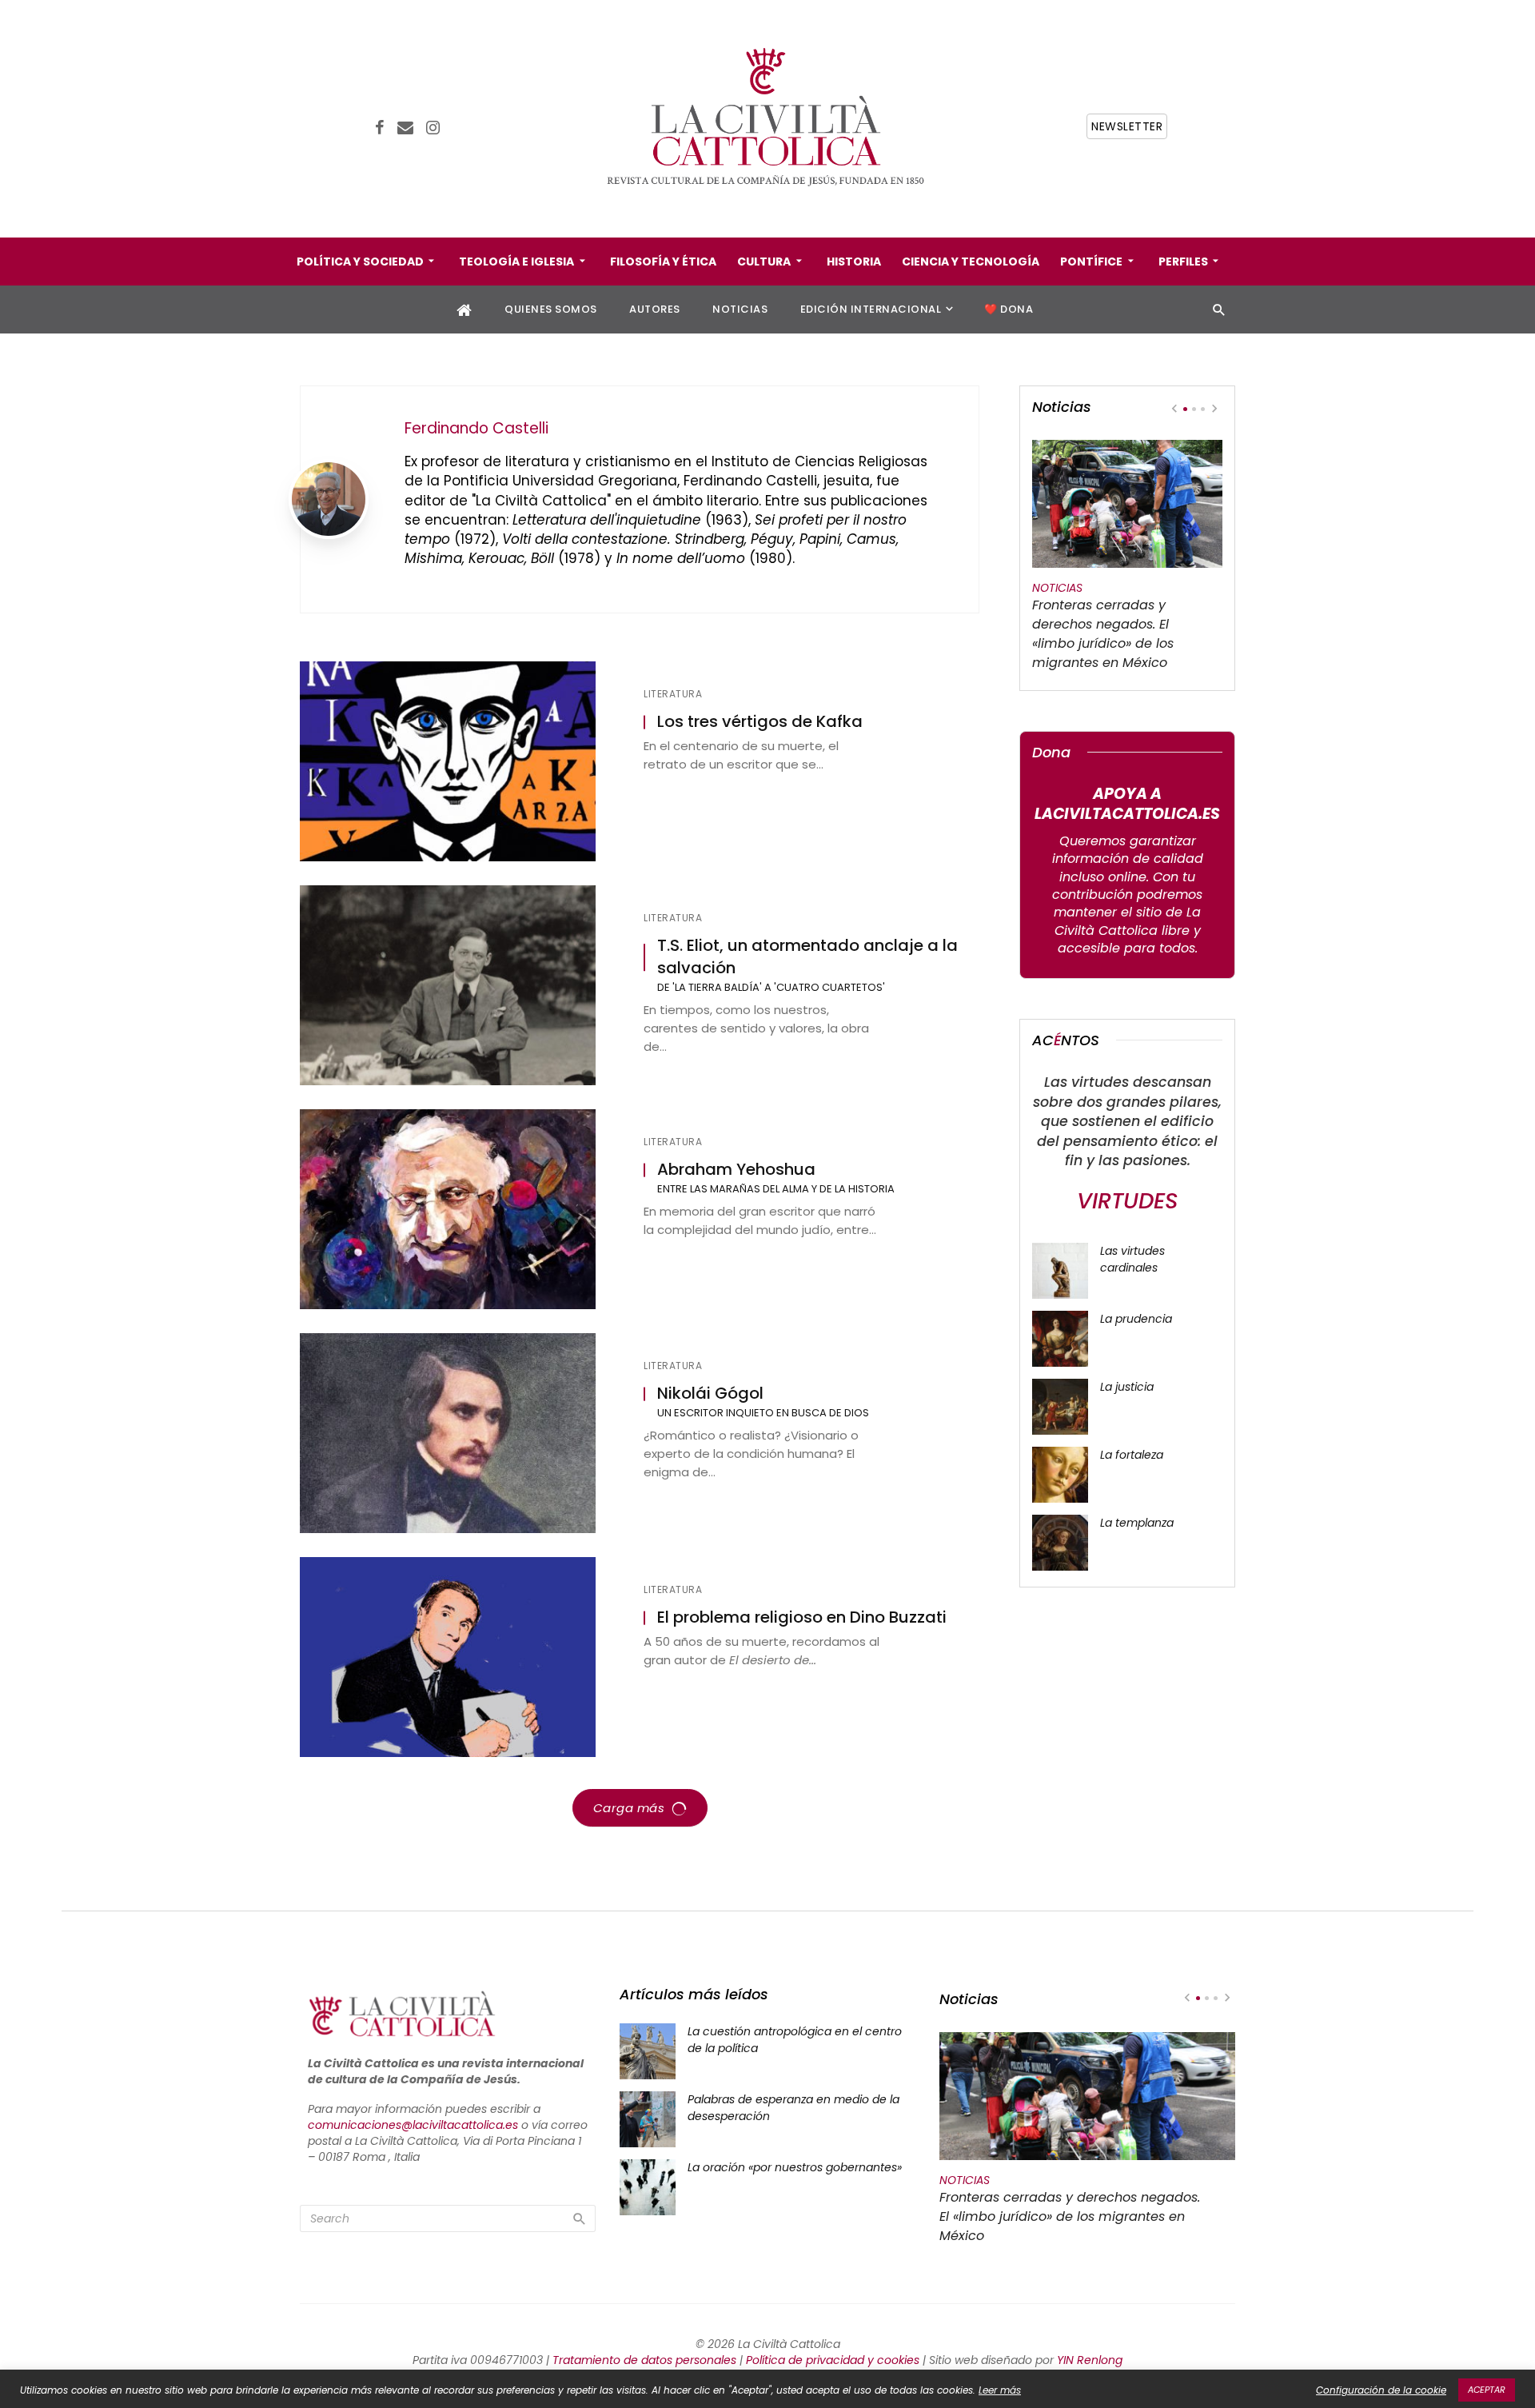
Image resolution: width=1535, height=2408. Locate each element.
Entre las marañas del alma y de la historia (776, 1189)
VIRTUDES (1127, 1201)
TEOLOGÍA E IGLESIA (516, 262)
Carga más (629, 1808)
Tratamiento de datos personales (644, 2360)
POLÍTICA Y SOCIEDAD (360, 262)
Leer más (1000, 2390)
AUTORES (655, 309)
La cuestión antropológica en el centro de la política (795, 2040)
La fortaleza (1132, 1455)
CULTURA (764, 262)
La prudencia (1136, 1319)
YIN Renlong (1090, 2360)
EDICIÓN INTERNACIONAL (871, 309)
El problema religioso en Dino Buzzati (802, 1617)
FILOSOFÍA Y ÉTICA (663, 262)
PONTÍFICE (1091, 262)
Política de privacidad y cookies (833, 2360)
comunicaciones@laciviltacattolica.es (413, 2125)
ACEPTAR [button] (1487, 2390)
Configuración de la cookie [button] (1381, 2390)
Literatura (673, 694)
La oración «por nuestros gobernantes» (795, 2167)
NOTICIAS (740, 309)
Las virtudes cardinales (1132, 1259)
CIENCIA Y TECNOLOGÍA (971, 262)
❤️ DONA (1009, 309)
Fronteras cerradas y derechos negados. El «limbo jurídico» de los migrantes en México (1103, 634)
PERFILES (1183, 262)
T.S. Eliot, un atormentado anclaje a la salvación (807, 957)
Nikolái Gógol (710, 1394)
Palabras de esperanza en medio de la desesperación (793, 2108)
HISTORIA (854, 262)
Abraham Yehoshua (736, 1170)
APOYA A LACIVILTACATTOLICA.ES (1127, 804)
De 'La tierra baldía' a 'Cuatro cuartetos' (771, 987)
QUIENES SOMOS (551, 309)
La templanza (1137, 1523)
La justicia (1127, 1387)
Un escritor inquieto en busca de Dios (763, 1413)
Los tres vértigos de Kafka (760, 722)
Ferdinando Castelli (476, 428)
